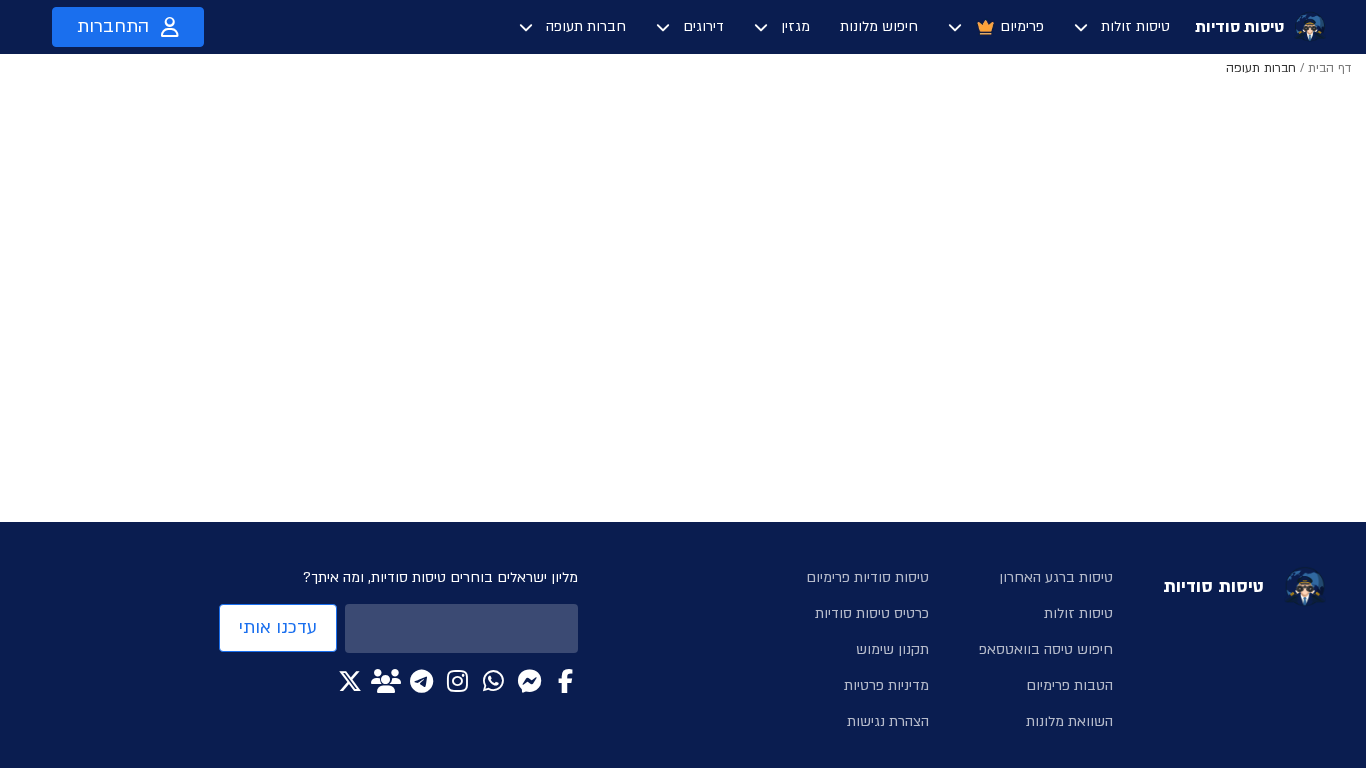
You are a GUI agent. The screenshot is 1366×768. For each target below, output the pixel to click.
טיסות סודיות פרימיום (867, 577)
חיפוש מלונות (879, 26)
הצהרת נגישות (888, 721)
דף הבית (1329, 68)
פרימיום (1022, 26)
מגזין (795, 26)
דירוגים (703, 26)
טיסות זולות (1135, 26)
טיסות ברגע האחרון (1056, 577)
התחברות (113, 26)
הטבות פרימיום (1069, 685)
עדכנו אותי (278, 627)
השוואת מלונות (1069, 721)
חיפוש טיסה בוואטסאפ (1046, 649)
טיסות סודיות (1239, 27)
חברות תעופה (586, 26)
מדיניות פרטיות (886, 685)
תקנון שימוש (892, 649)
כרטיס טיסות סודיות (872, 613)
